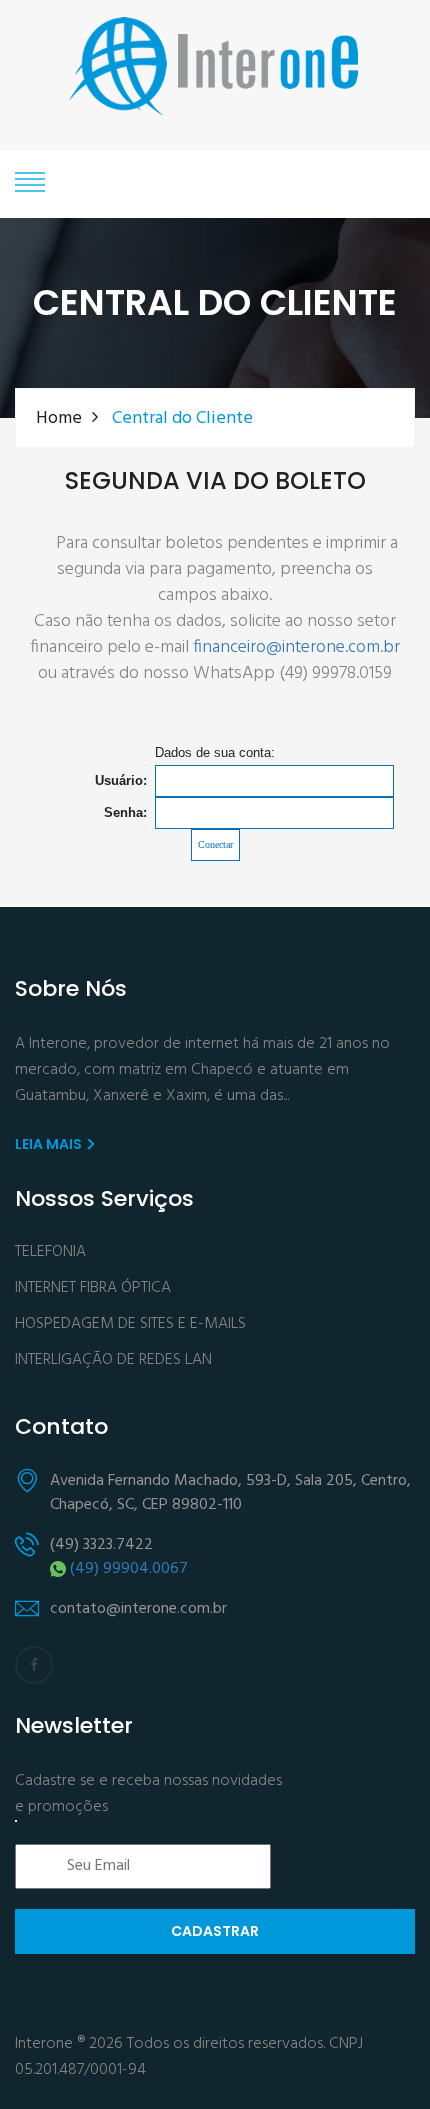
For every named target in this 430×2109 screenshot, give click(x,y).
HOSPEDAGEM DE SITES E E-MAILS (130, 1324)
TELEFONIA (50, 1252)
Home (59, 418)
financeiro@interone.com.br (296, 648)
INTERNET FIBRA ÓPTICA (93, 1288)
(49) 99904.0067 (129, 1569)
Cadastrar (215, 1931)
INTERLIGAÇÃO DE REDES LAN (113, 1360)
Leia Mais (50, 1144)
